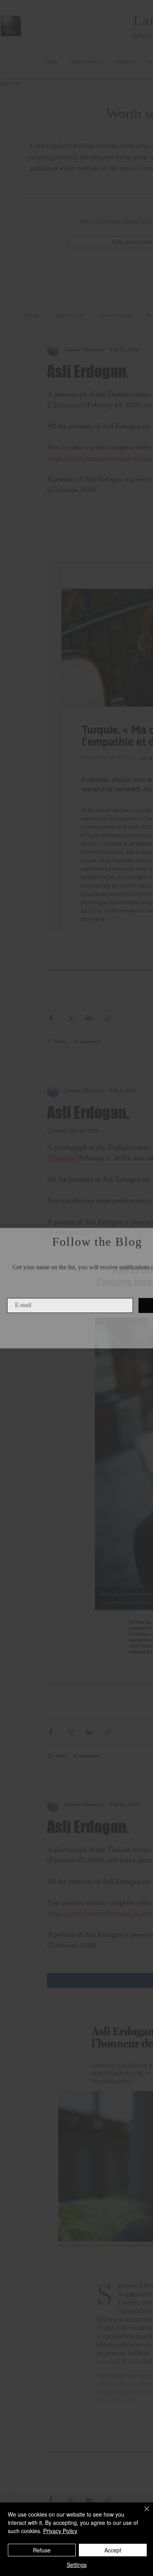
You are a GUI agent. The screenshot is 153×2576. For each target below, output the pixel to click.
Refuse (42, 2550)
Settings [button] (77, 2565)
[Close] (142, 2513)
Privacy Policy (60, 2531)
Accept (113, 2550)
